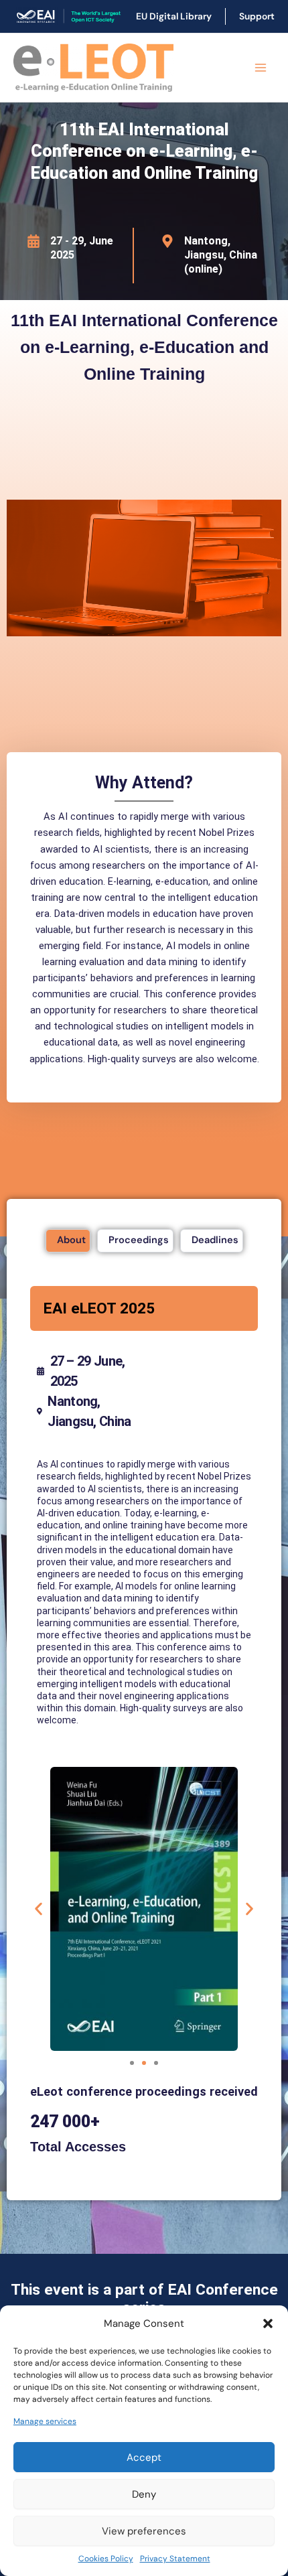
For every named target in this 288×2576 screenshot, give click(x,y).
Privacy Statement (175, 2559)
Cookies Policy (106, 2559)
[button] (268, 2323)
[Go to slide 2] (144, 2063)
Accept (144, 2457)
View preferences (144, 2531)
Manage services (45, 2421)
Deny (144, 2494)
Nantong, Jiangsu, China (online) (221, 255)
